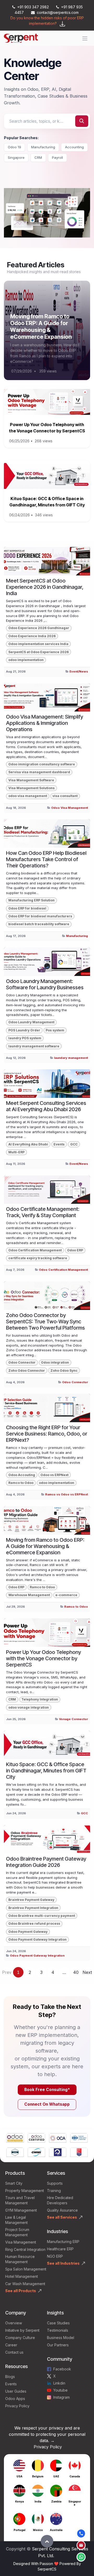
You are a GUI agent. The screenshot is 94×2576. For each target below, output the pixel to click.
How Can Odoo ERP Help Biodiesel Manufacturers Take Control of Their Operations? (46, 859)
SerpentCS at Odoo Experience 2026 (39, 652)
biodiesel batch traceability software (39, 924)
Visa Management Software (31, 780)
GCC (74, 1144)
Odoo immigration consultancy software (42, 764)
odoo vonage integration (29, 1707)
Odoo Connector (22, 1362)
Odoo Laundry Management (31, 1022)
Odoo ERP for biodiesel (27, 908)
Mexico (38, 2530)
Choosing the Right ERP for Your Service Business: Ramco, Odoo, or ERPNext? (47, 1434)
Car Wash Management (25, 2284)
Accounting (74, 147)
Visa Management (21, 2242)
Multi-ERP (16, 1152)
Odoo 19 (14, 147)
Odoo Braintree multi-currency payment (42, 1916)
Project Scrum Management (17, 2232)
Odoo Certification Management (35, 1250)
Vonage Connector (74, 1719)
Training (54, 2191)
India (38, 2501)
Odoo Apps (15, 2399)
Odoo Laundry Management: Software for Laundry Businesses (45, 984)
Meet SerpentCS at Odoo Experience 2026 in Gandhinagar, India (45, 587)
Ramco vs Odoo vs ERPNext (67, 1494)
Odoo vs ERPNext (54, 1475)
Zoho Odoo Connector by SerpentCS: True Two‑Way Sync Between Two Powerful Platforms (45, 1321)
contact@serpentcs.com (58, 12)
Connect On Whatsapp (47, 2104)
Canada (75, 2476)
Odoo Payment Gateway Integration (37, 1939)
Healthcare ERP (61, 2249)
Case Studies (58, 2323)
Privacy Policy (17, 2406)
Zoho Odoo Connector (27, 1371)
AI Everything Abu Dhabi (28, 1144)
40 (76, 1972)
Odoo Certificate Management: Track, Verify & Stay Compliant (43, 1212)
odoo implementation (26, 660)
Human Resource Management (20, 2259)
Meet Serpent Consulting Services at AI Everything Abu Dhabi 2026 (46, 1106)
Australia (56, 2530)
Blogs (10, 2377)
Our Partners (58, 2345)
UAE (56, 2476)
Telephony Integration (40, 1699)
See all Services (62, 2217)
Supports (55, 2183)
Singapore (16, 157)
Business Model (61, 2338)
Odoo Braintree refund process (34, 1923)
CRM (38, 157)
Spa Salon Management (26, 2269)
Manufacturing (43, 147)
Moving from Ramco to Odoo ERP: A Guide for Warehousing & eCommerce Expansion (41, 326)
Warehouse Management (29, 1595)
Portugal (19, 2530)
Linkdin (59, 2383)
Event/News (79, 671)
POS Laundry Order (24, 1030)
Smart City (14, 2183)
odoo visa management (28, 796)
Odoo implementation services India (38, 644)
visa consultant (65, 796)
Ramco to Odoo (21, 1483)
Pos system (55, 1030)
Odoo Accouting (22, 1475)
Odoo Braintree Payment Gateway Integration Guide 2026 (46, 1862)
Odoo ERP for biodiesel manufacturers (40, 916)
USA (19, 2476)
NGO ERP (55, 2256)
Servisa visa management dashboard (39, 772)
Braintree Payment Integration (33, 1908)
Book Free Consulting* (47, 2090)
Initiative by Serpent (22, 2330)
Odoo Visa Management (70, 808)
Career (11, 2345)
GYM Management (21, 2210)
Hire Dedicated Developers (60, 2200)
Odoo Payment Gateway (28, 1932)
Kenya (19, 2501)
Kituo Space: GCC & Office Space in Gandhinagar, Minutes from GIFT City (46, 1771)
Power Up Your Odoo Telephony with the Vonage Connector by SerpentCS (43, 1658)
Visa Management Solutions (31, 788)
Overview (14, 2323)
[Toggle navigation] (85, 38)
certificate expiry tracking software (38, 1258)
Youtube (60, 2390)
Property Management (25, 2191)
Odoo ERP (75, 1250)
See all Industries (63, 2263)
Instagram (61, 2397)
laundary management (71, 1058)
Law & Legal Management (16, 2220)
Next (87, 1972)
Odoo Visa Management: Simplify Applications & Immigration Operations (45, 723)
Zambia (56, 2501)
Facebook (62, 2369)
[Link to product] (15, 2138)
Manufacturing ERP (63, 2242)
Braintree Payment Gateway (31, 1900)
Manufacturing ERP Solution (31, 900)
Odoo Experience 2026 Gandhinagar (39, 628)
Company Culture (20, 2338)
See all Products (21, 2291)
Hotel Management (22, 2276)
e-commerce (66, 1595)
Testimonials (58, 2330)
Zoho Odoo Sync (64, 1371)
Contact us (14, 2352)
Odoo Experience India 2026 (32, 636)
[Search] (82, 121)
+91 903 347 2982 (33, 7)
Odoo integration (55, 1362)
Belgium (38, 2476)
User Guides (16, 2391)
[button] (47, 2541)
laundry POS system (25, 1038)
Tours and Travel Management (20, 2200)
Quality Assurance (62, 2210)
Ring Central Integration (25, 2249)
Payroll (57, 157)
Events (59, 1144)
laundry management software (34, 1046)
